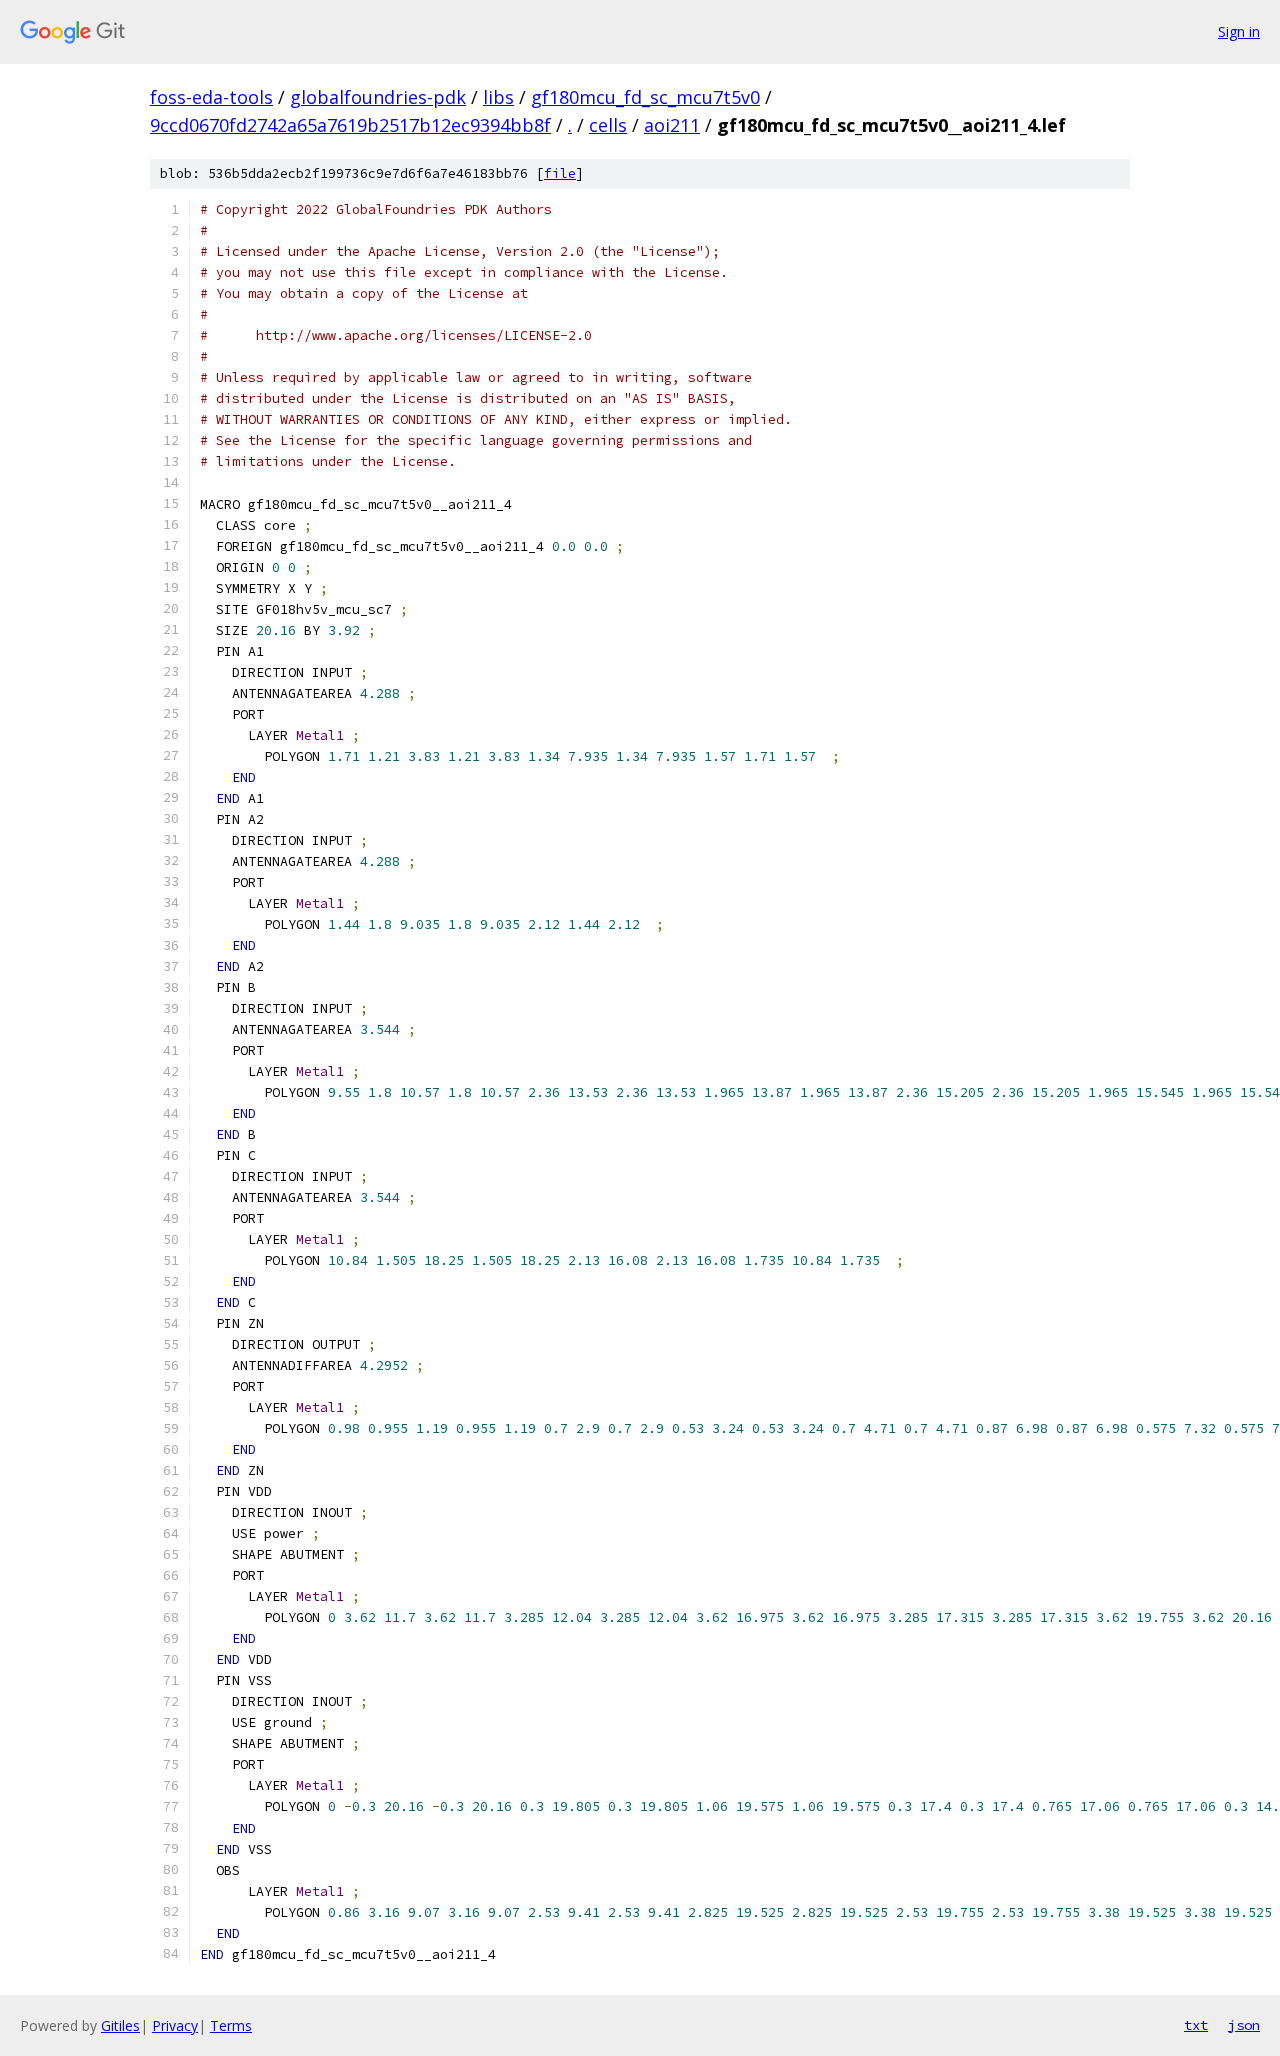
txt (1196, 2025)
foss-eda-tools (211, 97)
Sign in (1239, 31)
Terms (231, 2025)
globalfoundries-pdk (378, 97)
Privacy (175, 2025)
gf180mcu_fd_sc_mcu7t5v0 (645, 97)
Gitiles (120, 2025)
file (560, 173)
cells (608, 125)
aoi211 (672, 125)
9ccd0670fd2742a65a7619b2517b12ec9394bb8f (350, 125)
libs (498, 97)
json (1244, 2025)
